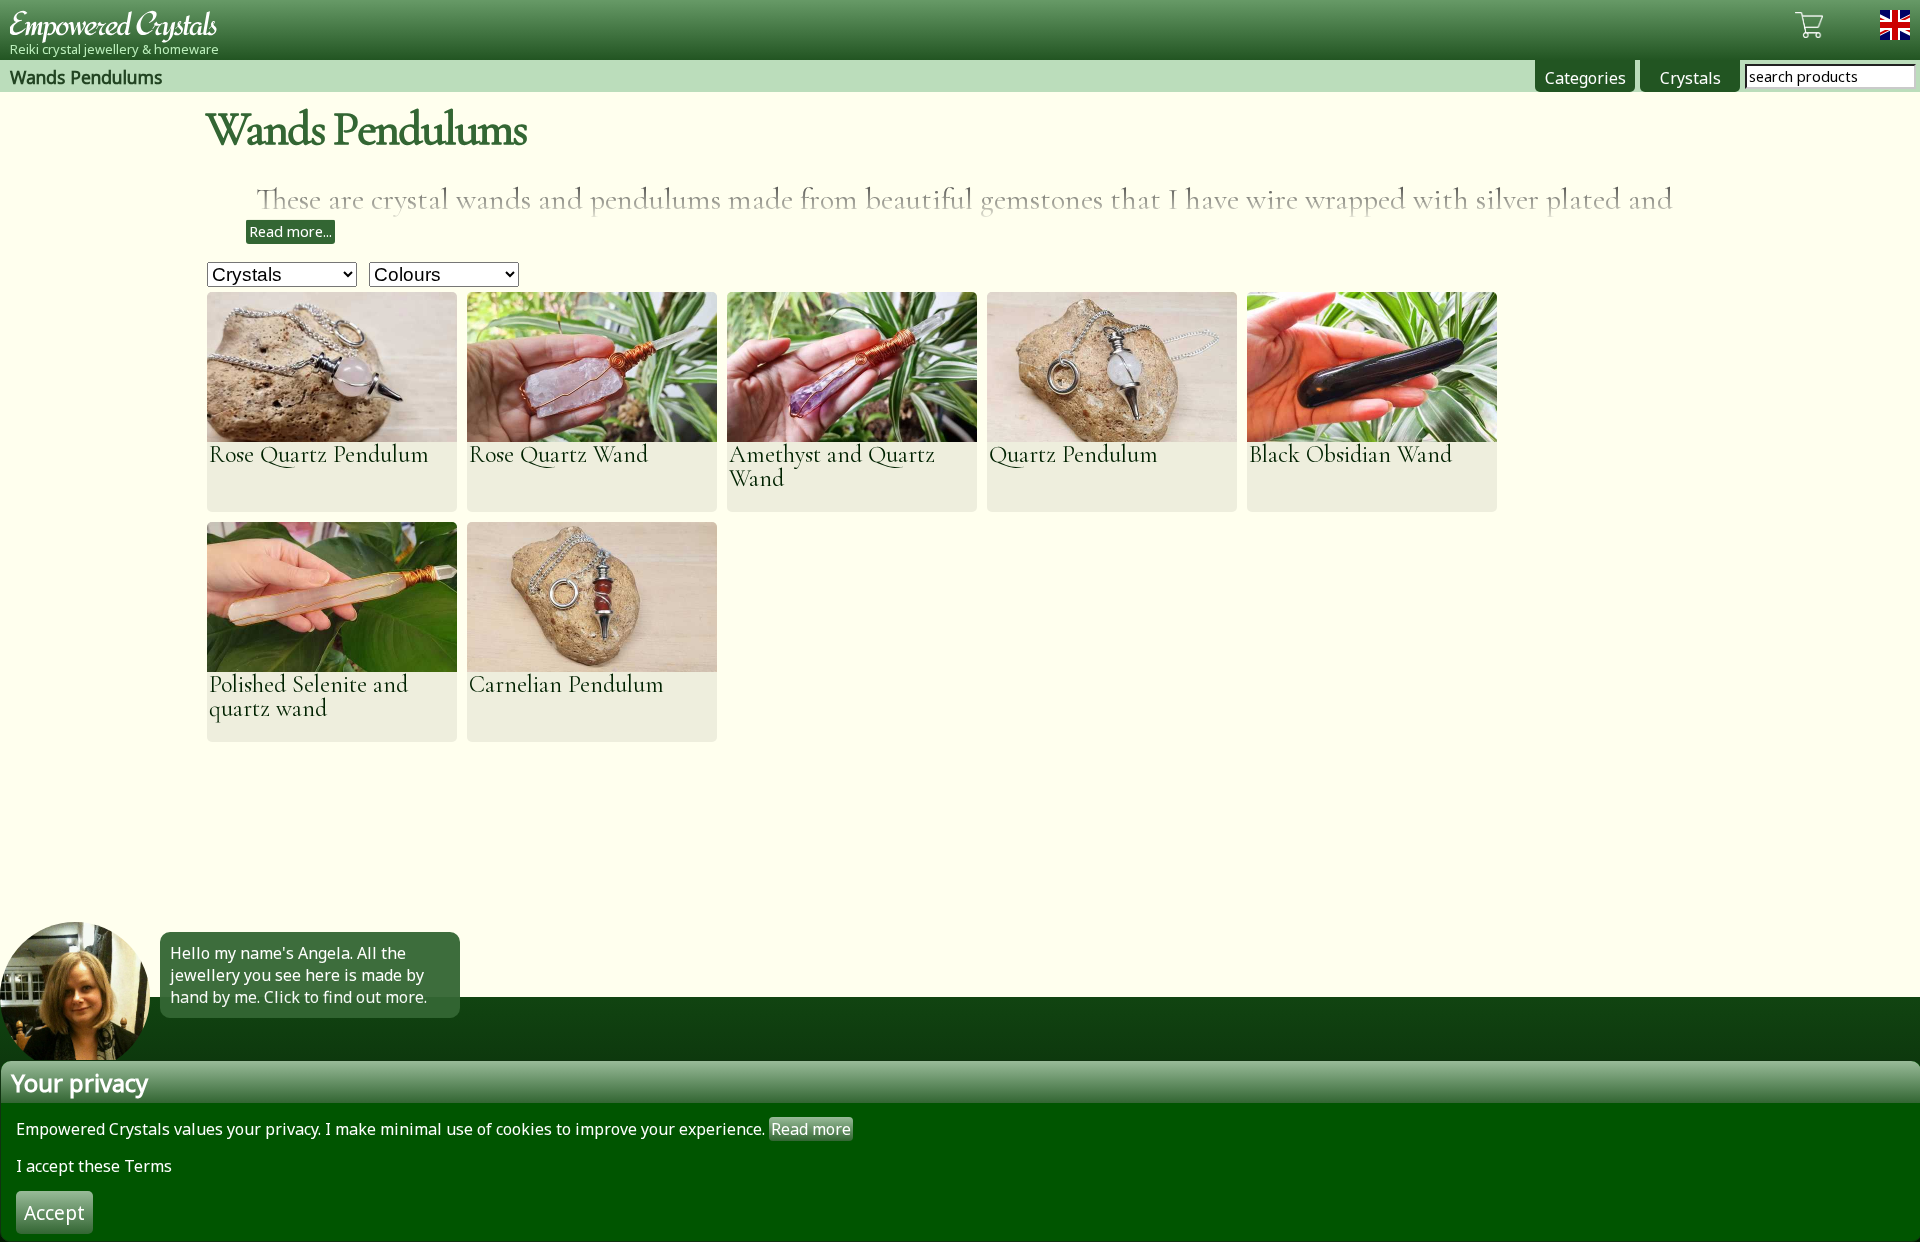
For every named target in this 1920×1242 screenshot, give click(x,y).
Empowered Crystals (120, 25)
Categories (1585, 78)
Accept (54, 1212)
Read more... (290, 231)
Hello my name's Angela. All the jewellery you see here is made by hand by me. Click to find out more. (298, 975)
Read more (811, 1129)
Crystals (1690, 78)
